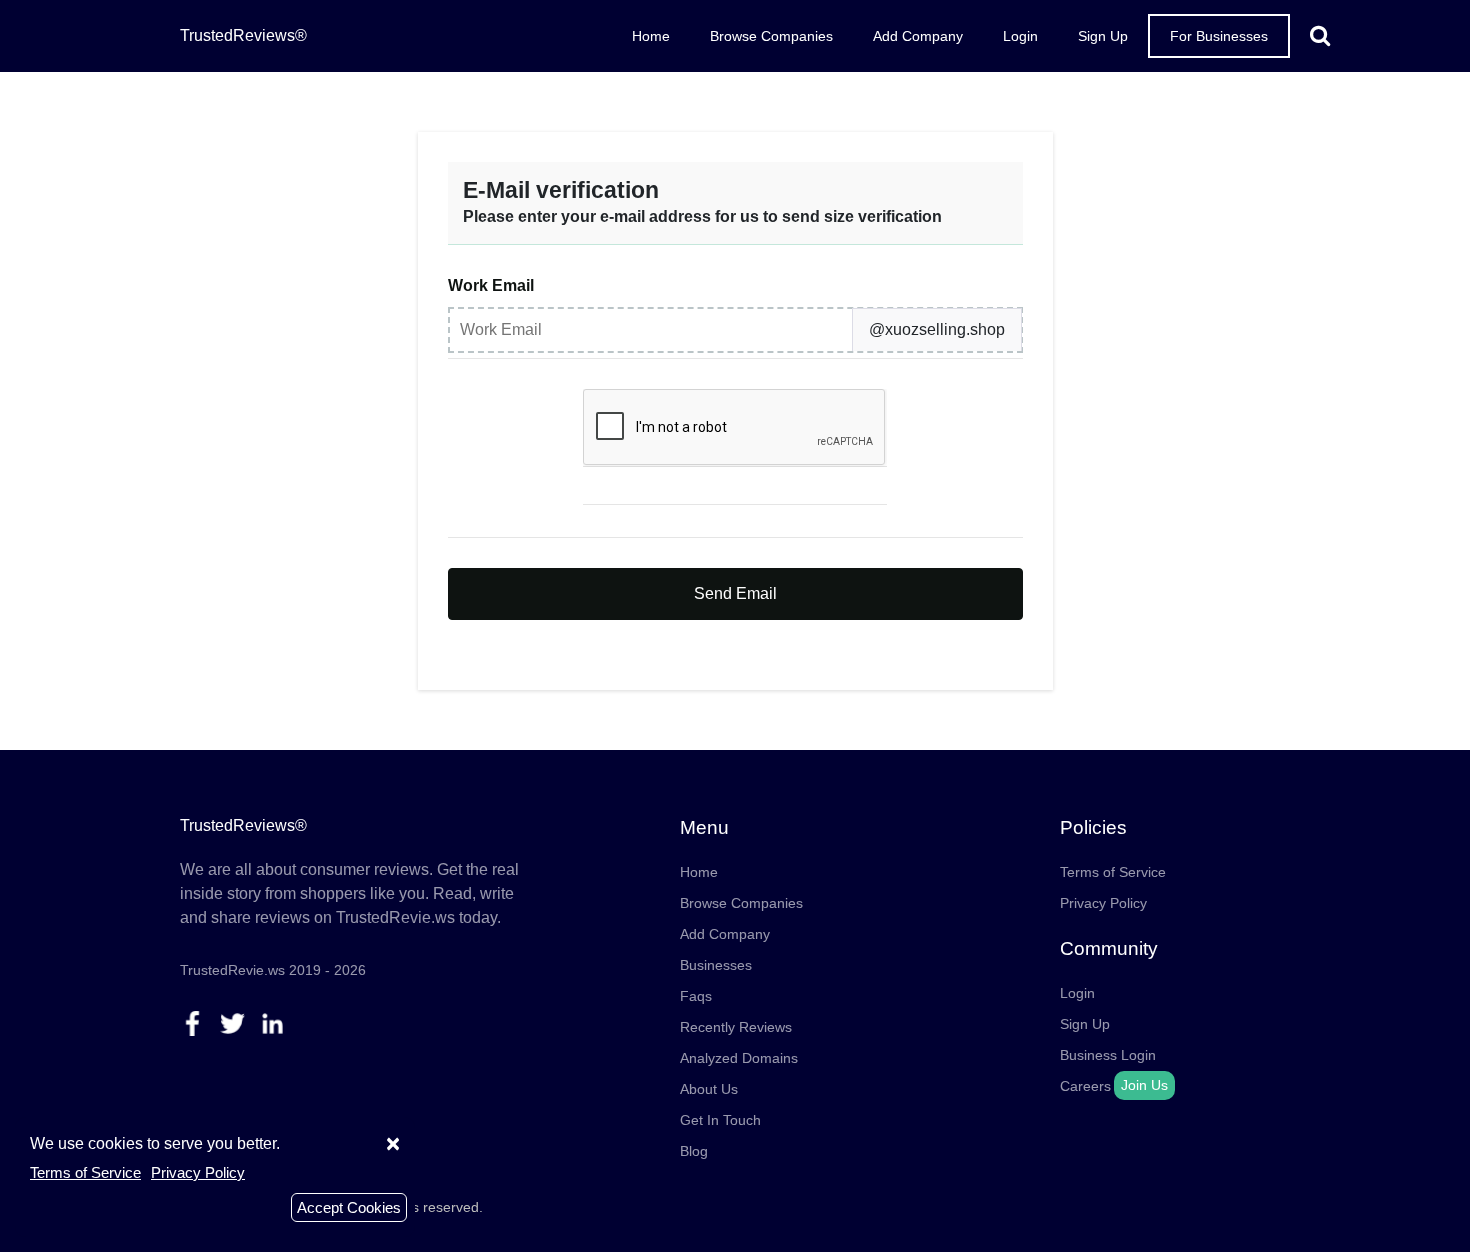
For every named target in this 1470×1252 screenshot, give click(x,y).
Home (651, 36)
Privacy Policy (1103, 903)
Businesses (716, 965)
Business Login (1108, 1055)
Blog (694, 1151)
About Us (709, 1089)
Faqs (696, 996)
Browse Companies (771, 36)
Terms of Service (1113, 872)
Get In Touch (720, 1120)
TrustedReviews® (243, 35)
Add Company (918, 36)
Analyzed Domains (739, 1058)
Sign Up (1103, 36)
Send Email (735, 593)
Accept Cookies (349, 1207)
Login (1020, 36)
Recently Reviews (736, 1027)
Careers (1085, 1086)
